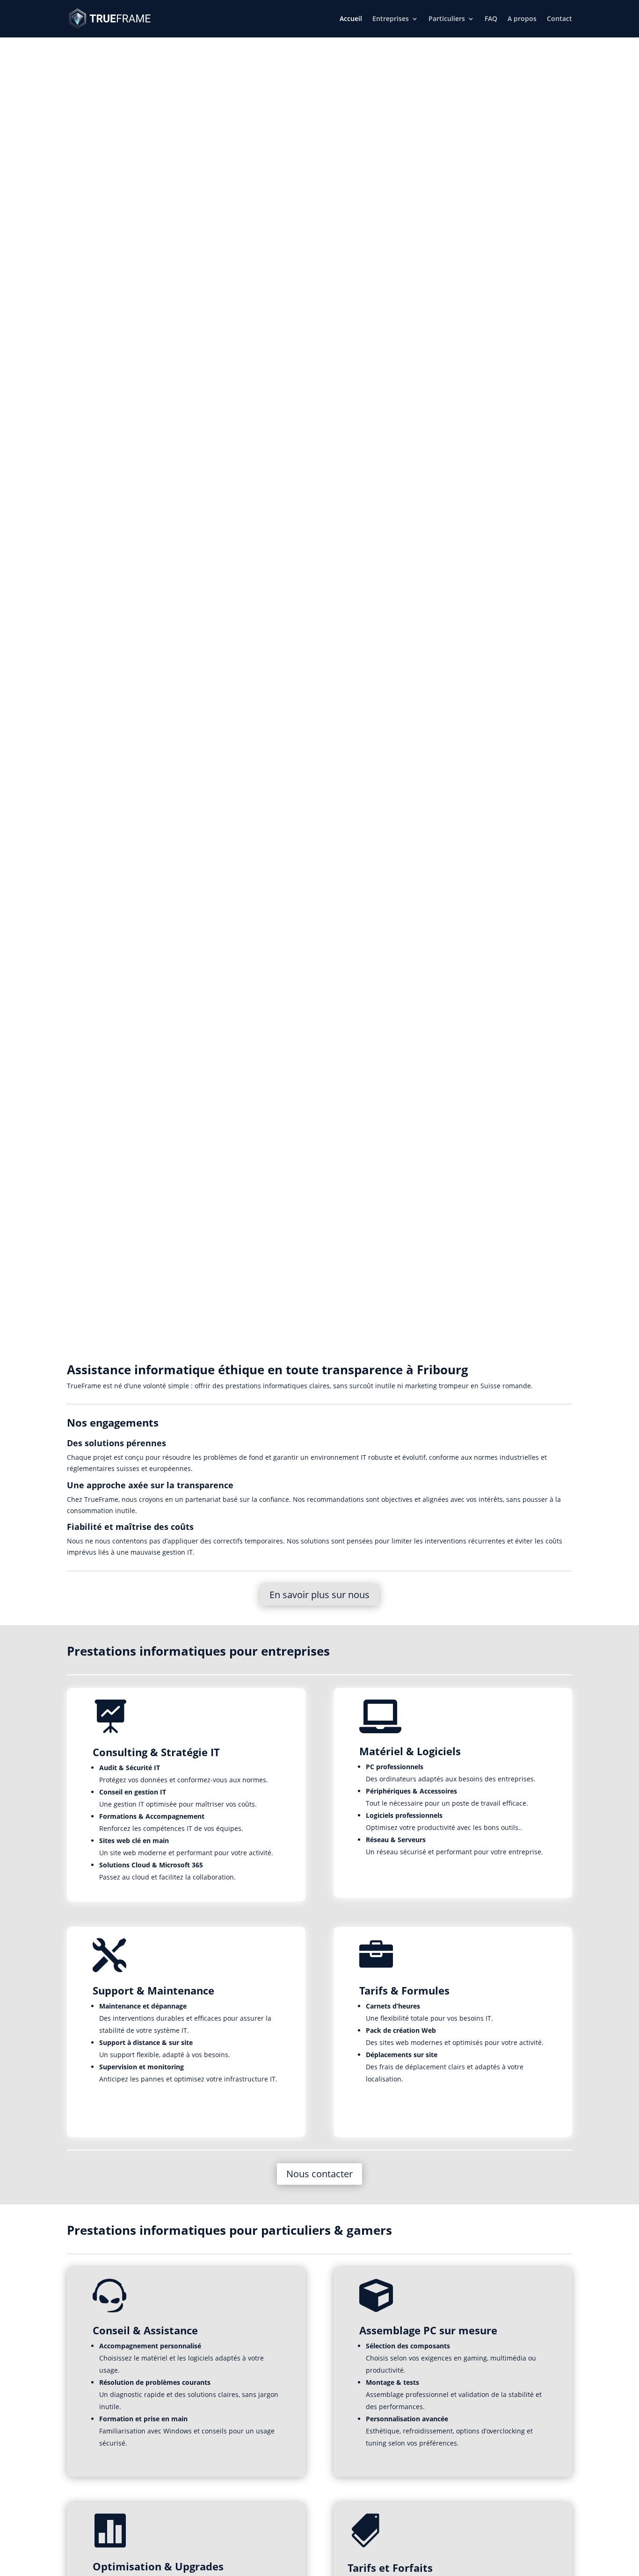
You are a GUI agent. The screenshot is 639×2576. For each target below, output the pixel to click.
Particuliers (447, 19)
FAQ (491, 19)
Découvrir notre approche (320, 97)
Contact (559, 19)
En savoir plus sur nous (319, 1595)
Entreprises (391, 19)
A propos (522, 19)
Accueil (351, 19)
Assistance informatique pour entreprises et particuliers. (319, 43)
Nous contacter (319, 2174)
